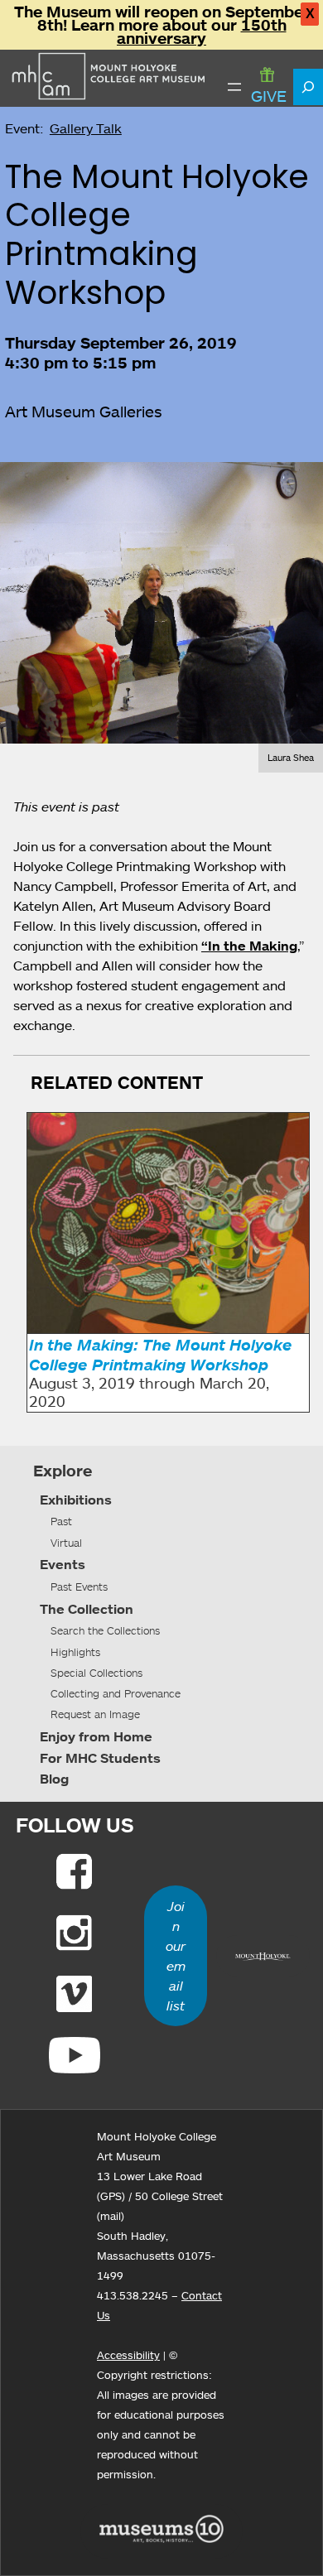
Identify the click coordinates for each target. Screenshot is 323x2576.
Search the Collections (105, 1630)
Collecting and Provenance (116, 1693)
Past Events (79, 1587)
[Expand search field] (308, 87)
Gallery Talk (86, 128)
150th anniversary (202, 31)
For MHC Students (100, 1758)
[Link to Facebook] (74, 1871)
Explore (63, 1471)
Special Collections (96, 1673)
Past (61, 1521)
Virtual (66, 1543)
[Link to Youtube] (75, 2055)
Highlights (75, 1652)
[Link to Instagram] (74, 1933)
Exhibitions (76, 1500)
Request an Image (95, 1714)
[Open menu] (234, 87)
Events (63, 1564)
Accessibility (128, 2355)
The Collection (87, 1609)
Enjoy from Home (96, 1736)
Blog (54, 1779)
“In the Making (249, 946)
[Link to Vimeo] (74, 1994)
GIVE (269, 96)
